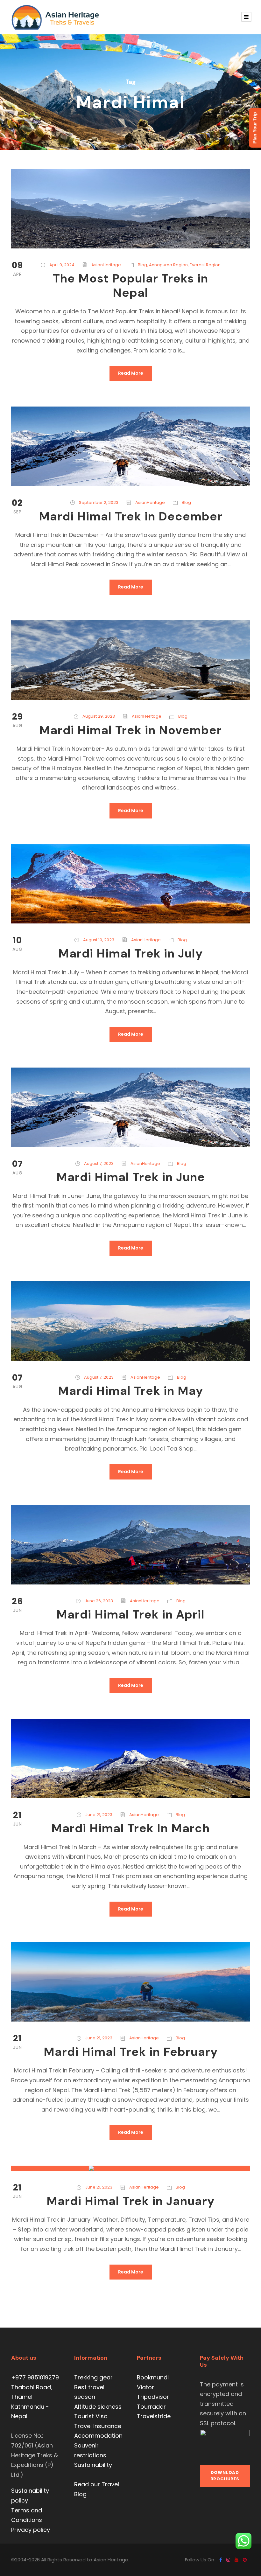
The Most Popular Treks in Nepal (130, 285)
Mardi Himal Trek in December (131, 516)
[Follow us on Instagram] (228, 2560)
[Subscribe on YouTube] (236, 2560)
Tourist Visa (91, 2416)
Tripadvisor (153, 2397)
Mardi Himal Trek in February (131, 2052)
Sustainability (93, 2465)
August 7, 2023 (99, 1163)
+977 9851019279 (35, 2377)
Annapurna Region (168, 265)
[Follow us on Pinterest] (245, 2560)
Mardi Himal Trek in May (130, 1391)
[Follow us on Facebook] (221, 2560)
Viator (145, 2387)
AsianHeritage (106, 265)
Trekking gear (93, 2377)
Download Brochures (225, 2476)
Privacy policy (31, 2530)
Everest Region (205, 265)
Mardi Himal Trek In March (130, 1828)
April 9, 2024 (62, 265)
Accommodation (98, 2436)
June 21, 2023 (99, 1815)
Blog (142, 265)
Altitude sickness (98, 2407)
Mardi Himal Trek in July (130, 953)
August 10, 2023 (99, 940)
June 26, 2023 (99, 1601)
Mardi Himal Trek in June (131, 1177)
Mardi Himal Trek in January (130, 2201)
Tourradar (151, 2407)
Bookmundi (153, 2377)
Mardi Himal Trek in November (130, 730)
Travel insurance (98, 2426)
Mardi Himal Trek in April (130, 1614)
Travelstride (154, 2416)
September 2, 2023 (99, 502)
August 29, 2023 (99, 716)
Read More (131, 373)
